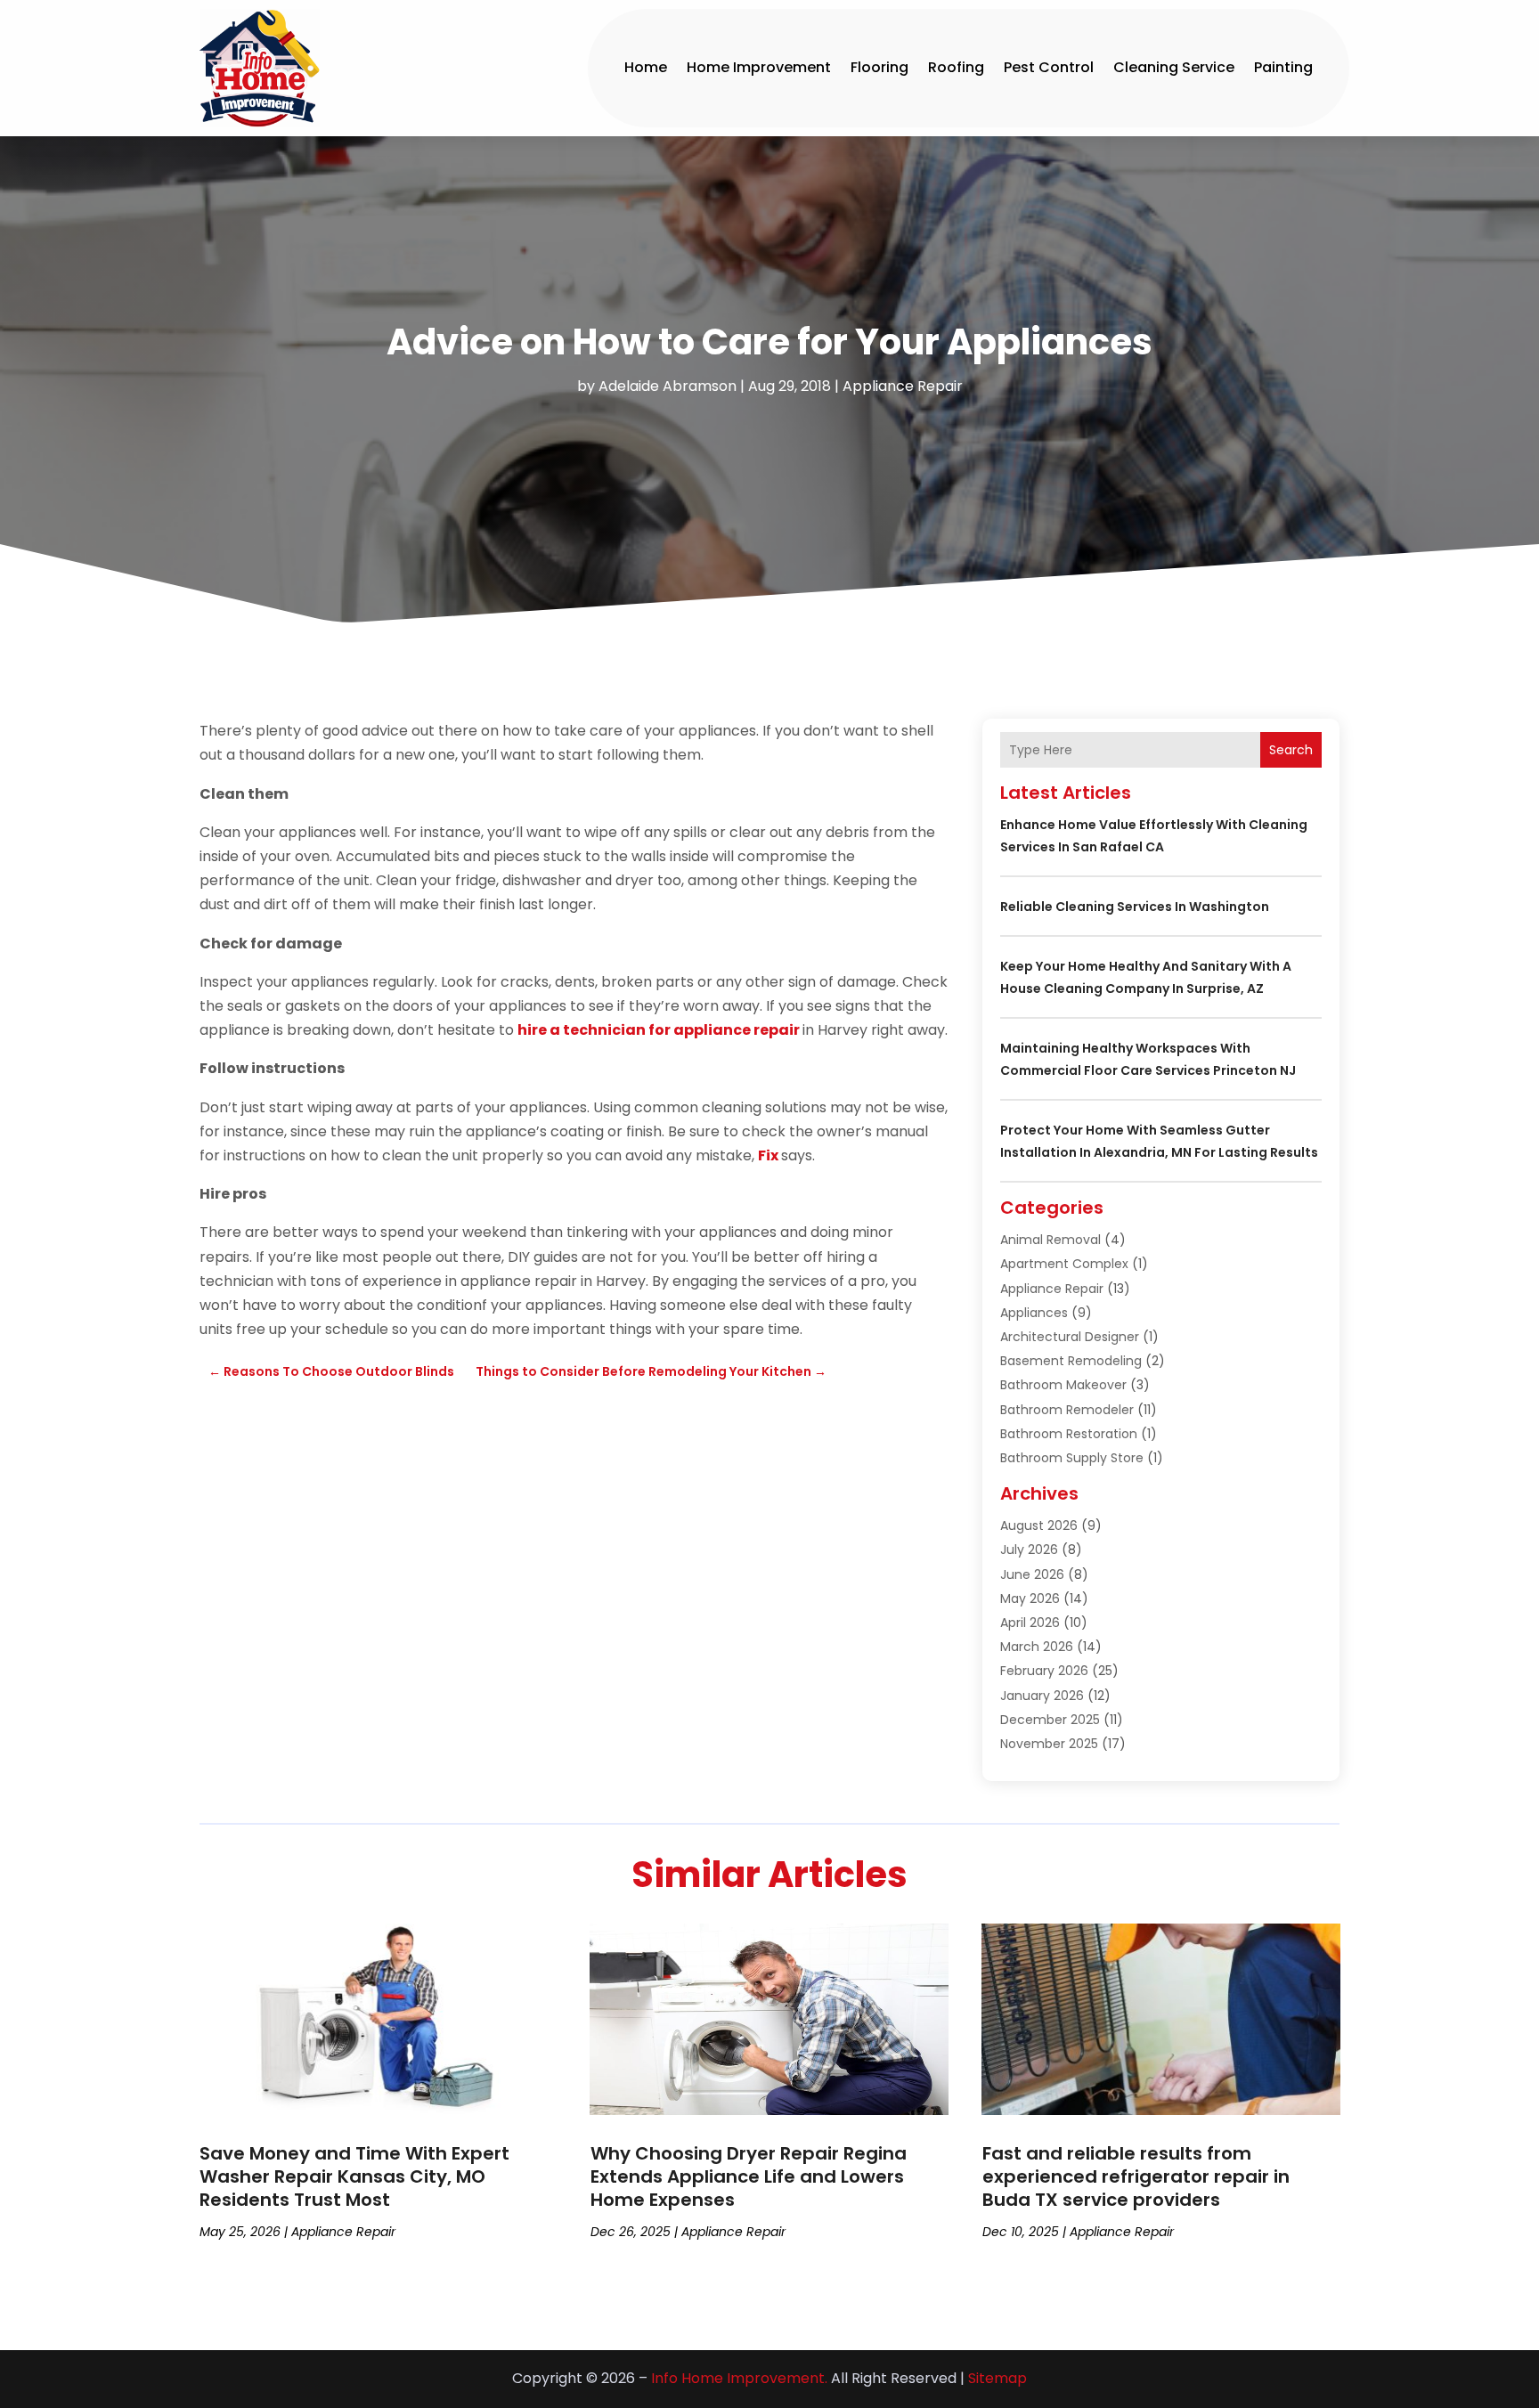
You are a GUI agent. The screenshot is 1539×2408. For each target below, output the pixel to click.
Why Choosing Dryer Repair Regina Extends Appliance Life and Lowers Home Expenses (749, 2176)
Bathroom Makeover (1063, 1385)
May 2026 (1030, 1599)
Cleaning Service (1174, 67)
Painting (1283, 67)
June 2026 (1032, 1574)
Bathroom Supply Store (1072, 1458)
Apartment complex (1064, 1264)
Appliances (1034, 1313)
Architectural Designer (1070, 1337)
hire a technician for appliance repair (659, 1030)
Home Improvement (759, 67)
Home (646, 67)
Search (1291, 750)
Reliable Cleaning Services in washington (1135, 907)
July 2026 (1029, 1550)
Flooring (879, 67)
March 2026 (1037, 1647)
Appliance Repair (903, 386)
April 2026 (1030, 1623)
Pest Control (1049, 67)
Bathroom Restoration (1069, 1434)
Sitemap (997, 2378)
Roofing (956, 67)
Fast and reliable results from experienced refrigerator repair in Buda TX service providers (1136, 2176)
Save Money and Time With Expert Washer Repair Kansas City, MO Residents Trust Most (354, 2176)
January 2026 (1042, 1696)
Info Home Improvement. (739, 2378)
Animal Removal (1050, 1240)
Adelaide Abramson (668, 386)
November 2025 (1049, 1744)
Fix (768, 1155)
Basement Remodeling (1071, 1361)
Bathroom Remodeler (1067, 1410)
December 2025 (1050, 1720)
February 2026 (1044, 1671)
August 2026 (1039, 1525)
